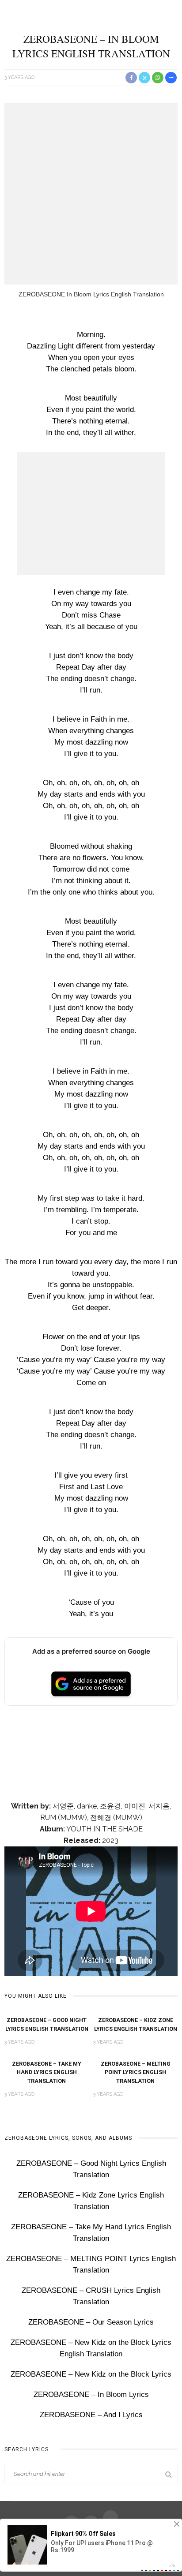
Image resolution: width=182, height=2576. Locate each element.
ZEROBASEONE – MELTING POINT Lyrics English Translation (136, 2072)
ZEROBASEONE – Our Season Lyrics (91, 2322)
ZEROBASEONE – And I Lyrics (91, 2415)
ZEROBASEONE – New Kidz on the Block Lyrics (91, 2374)
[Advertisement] (91, 194)
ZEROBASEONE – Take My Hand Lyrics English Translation (47, 2072)
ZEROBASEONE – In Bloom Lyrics (91, 2394)
